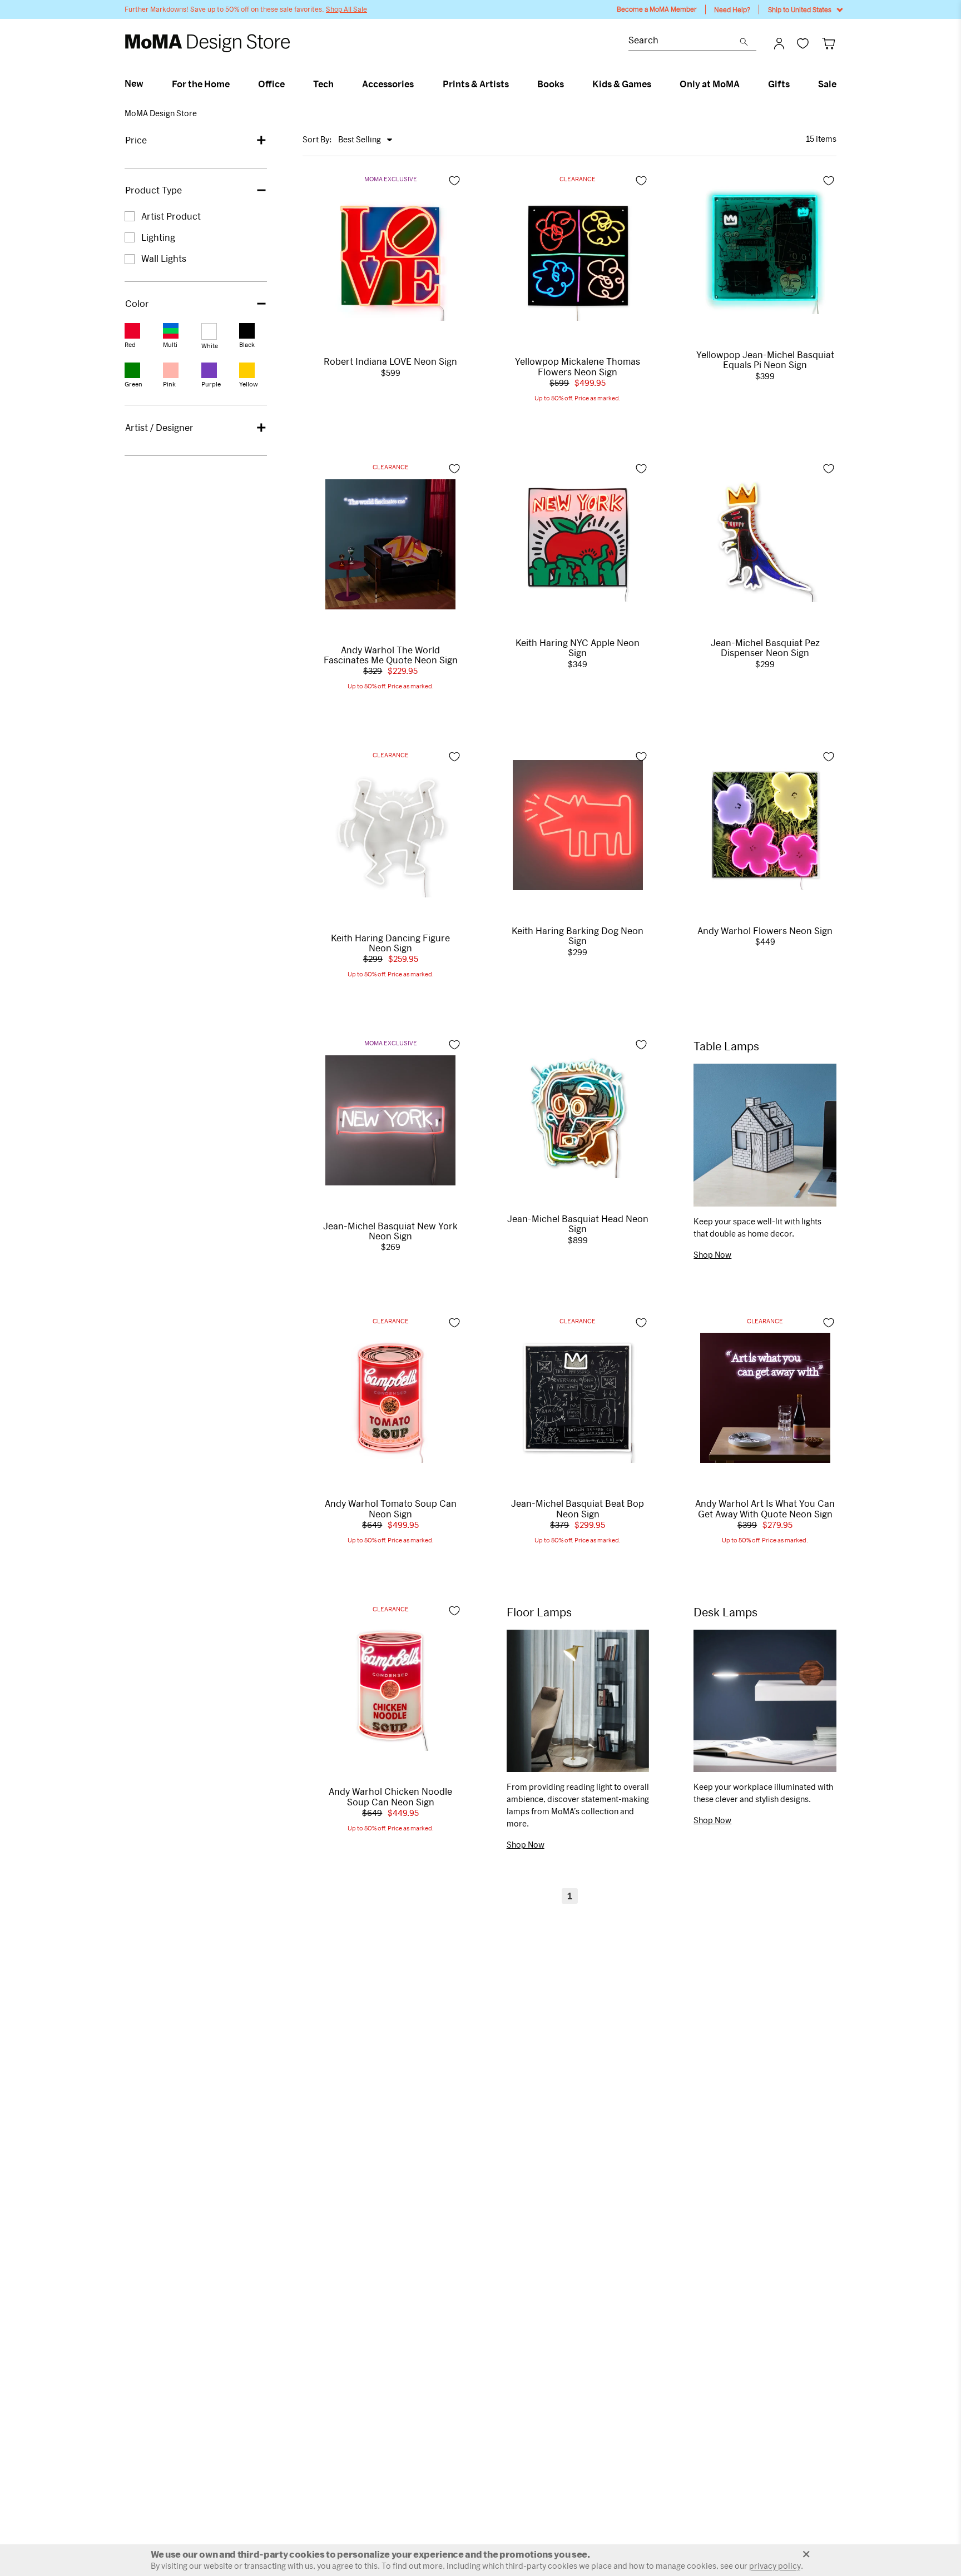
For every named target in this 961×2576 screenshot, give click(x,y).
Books (551, 84)
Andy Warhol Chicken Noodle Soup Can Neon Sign (390, 1796)
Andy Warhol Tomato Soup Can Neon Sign (391, 1508)
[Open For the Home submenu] (234, 84)
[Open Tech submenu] (338, 84)
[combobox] (684, 41)
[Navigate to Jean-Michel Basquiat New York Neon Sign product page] (390, 1120)
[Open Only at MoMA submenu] (744, 84)
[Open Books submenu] (569, 84)
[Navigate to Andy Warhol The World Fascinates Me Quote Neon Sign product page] (390, 544)
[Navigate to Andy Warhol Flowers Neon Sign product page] (765, 825)
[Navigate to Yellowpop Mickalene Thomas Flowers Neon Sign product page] (578, 256)
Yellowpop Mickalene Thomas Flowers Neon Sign (578, 366)
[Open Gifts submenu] (794, 84)
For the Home (201, 84)
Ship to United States (800, 9)
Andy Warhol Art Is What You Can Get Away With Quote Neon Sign (765, 1508)
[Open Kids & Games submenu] (656, 84)
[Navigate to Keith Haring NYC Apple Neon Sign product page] (578, 537)
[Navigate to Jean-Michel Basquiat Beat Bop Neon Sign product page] (578, 1398)
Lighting (158, 237)
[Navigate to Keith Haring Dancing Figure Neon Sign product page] (390, 832)
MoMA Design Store (161, 113)
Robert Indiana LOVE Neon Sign (390, 361)
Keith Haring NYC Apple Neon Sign (578, 648)
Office (271, 84)
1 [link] (570, 1896)
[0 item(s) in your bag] (828, 43)
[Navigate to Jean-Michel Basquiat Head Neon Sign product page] (578, 1113)
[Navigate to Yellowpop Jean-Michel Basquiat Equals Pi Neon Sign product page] (765, 249)
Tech (323, 84)
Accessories (388, 84)
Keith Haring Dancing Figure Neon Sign (390, 943)
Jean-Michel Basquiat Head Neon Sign (578, 1224)
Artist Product (171, 216)
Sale (827, 84)
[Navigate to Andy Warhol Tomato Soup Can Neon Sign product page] (390, 1398)
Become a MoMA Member (657, 9)
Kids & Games (622, 84)
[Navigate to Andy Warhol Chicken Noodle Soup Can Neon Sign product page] (390, 1686)
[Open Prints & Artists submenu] (514, 84)
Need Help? (732, 9)
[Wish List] (803, 43)
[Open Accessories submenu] (418, 84)
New (134, 83)
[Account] (779, 43)
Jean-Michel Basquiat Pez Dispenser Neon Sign (765, 648)
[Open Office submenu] (289, 84)
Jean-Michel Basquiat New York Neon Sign (390, 1231)
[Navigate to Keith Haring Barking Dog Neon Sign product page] (578, 825)
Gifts (779, 84)
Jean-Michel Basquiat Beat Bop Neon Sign (578, 1508)
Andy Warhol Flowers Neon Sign (765, 931)
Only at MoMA (710, 84)
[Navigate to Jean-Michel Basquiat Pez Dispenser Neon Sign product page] (765, 537)
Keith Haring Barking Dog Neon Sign (578, 936)
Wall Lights (164, 258)
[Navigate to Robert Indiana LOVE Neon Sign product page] (390, 256)
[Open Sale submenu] (841, 84)
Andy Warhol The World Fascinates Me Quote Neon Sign (391, 655)
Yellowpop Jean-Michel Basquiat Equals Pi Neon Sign (765, 360)
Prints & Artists (476, 84)
